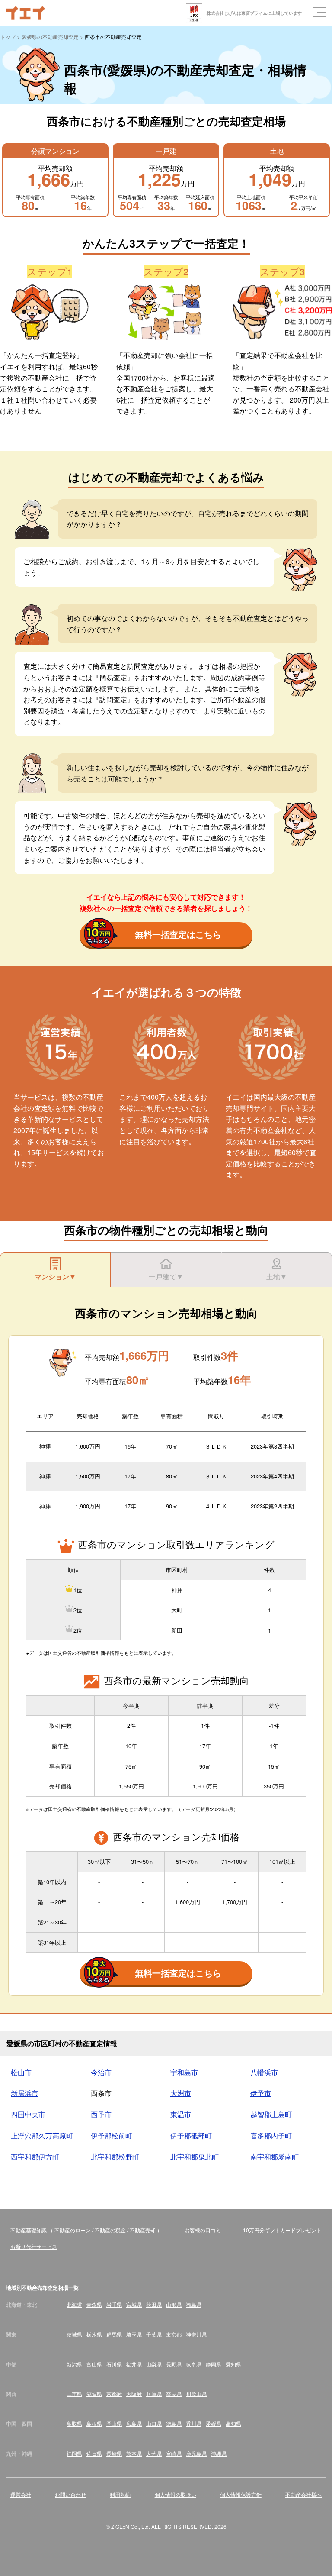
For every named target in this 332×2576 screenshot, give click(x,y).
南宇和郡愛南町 (275, 2157)
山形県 (174, 2304)
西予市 (101, 2114)
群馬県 (114, 2334)
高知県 (233, 2423)
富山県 (94, 2364)
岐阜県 (194, 2364)
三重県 (74, 2394)
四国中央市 (28, 2114)
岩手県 (114, 2304)
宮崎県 (174, 2453)
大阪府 (134, 2394)
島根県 (94, 2423)
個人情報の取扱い (176, 2494)
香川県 (194, 2423)
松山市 (21, 2072)
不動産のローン (73, 2230)
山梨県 (154, 2364)
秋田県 (154, 2304)
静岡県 (214, 2364)
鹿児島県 (196, 2453)
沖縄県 (219, 2453)
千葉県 (154, 2334)
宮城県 (134, 2304)
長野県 (174, 2364)
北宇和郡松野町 (115, 2157)
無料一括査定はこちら (178, 934)
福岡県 (74, 2453)
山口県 (154, 2423)
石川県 (114, 2364)
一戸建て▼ (166, 1277)
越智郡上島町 (271, 2114)
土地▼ (277, 1277)
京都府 (114, 2394)
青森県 (94, 2304)
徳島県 (174, 2423)
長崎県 (114, 2453)
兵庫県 (154, 2394)
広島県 (134, 2423)
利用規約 (120, 2494)
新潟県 (74, 2364)
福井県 (134, 2364)
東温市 (181, 2114)
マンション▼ (55, 1277)
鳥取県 (74, 2423)
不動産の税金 (110, 2230)
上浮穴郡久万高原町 (42, 2135)
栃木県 (94, 2334)
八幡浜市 (264, 2072)
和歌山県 (196, 2394)
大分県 (154, 2453)
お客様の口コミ (203, 2230)
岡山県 (114, 2423)
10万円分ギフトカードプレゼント (282, 2230)
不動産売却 (143, 2230)
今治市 (101, 2072)
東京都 (174, 2334)
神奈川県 (196, 2334)
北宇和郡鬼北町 (195, 2157)
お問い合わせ (70, 2494)
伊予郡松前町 (112, 2135)
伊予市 (261, 2093)
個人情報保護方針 (241, 2494)
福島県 (194, 2304)
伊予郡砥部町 (191, 2135)
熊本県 (134, 2453)
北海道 (74, 2304)
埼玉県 (134, 2334)
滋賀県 (94, 2394)
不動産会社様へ (303, 2494)
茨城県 (74, 2334)
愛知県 (233, 2364)
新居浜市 (25, 2093)
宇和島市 (184, 2072)
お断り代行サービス (34, 2246)
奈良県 (174, 2394)
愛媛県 (214, 2423)
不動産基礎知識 (29, 2230)
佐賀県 (94, 2453)
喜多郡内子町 (271, 2135)
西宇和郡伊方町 (35, 2157)
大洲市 (181, 2093)
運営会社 (21, 2494)
